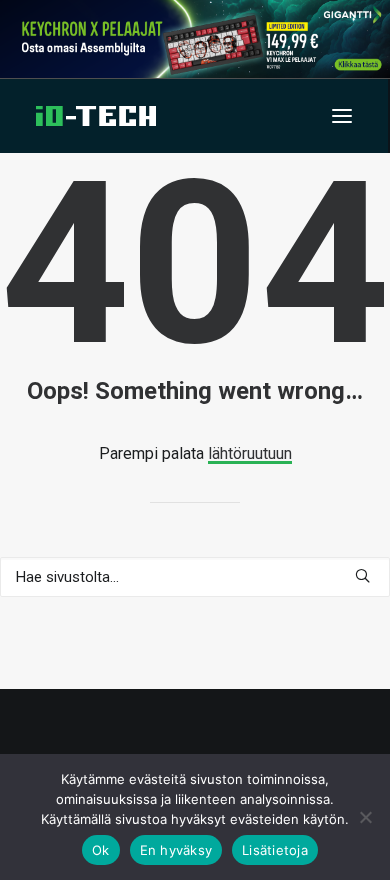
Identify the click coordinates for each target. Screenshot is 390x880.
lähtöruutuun (250, 453)
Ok (101, 850)
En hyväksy (176, 850)
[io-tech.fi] (96, 116)
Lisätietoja (275, 850)
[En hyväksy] (365, 817)
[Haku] (195, 577)
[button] (342, 116)
